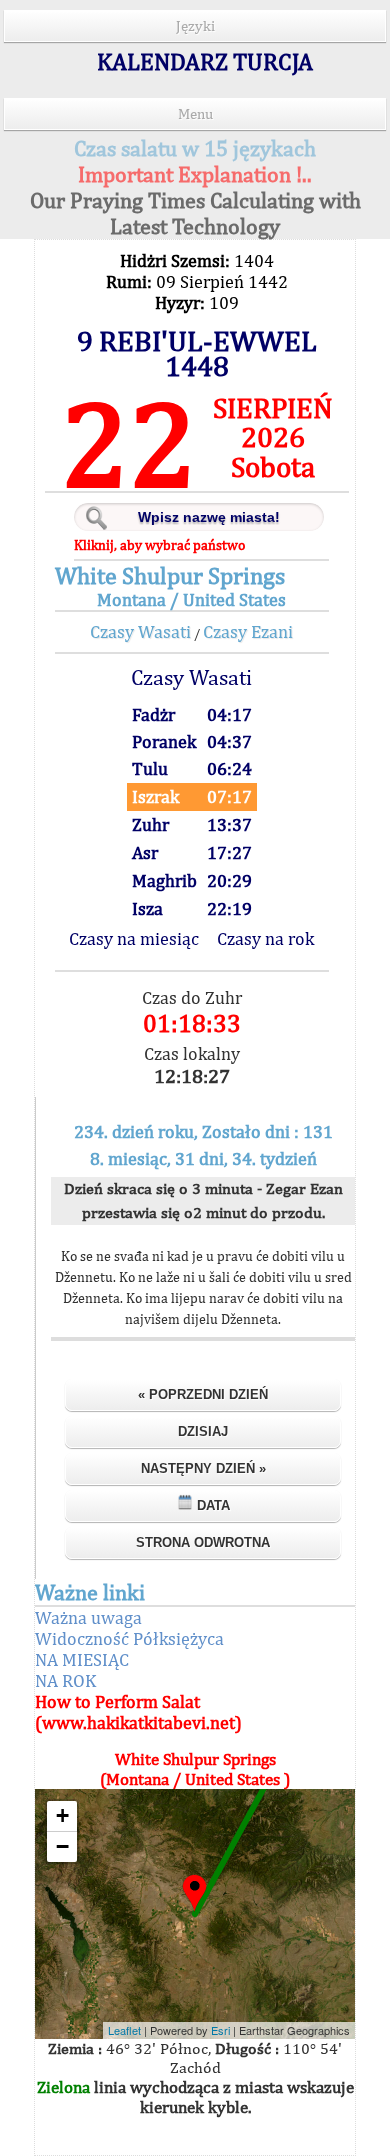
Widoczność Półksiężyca (129, 1638)
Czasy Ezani (248, 631)
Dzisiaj (203, 1431)
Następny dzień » (203, 1468)
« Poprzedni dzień (203, 1394)
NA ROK (65, 1680)
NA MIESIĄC (82, 1659)
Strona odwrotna (203, 1542)
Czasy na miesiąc (134, 938)
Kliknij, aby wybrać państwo (159, 545)
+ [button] (62, 1815)
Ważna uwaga (88, 1617)
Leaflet (124, 2030)
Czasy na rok (265, 938)
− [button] (62, 1846)
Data (211, 1505)
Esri (220, 2030)
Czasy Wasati (140, 631)
